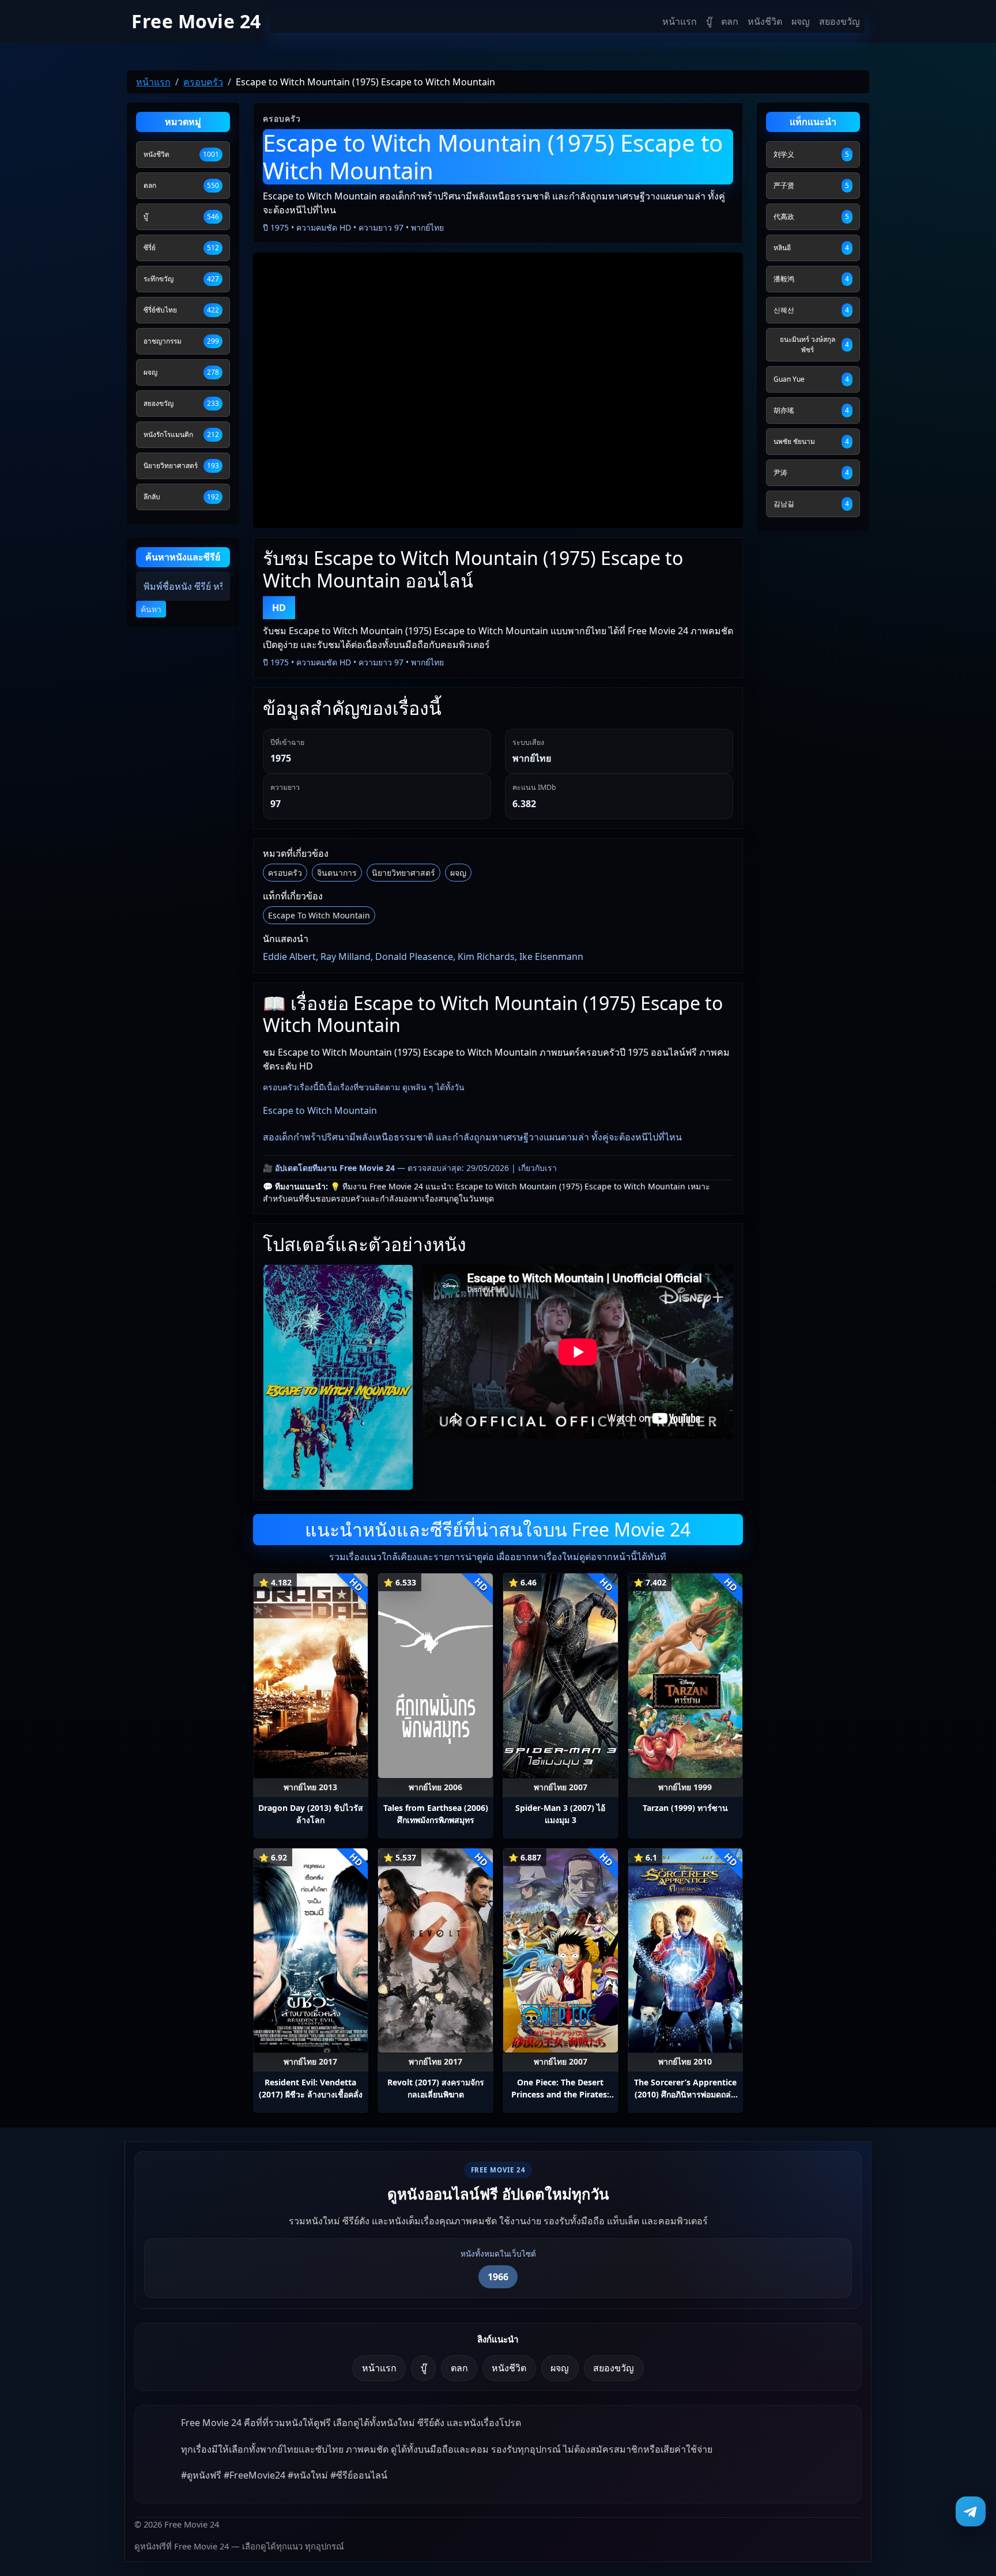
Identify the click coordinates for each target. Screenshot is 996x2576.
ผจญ (801, 21)
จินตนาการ (337, 873)
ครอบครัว (285, 873)
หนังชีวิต (765, 21)
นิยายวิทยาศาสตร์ (403, 873)
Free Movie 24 (196, 21)
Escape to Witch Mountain (319, 915)
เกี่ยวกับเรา (537, 1168)
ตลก (730, 21)
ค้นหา (151, 609)
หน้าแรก (680, 21)
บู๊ (709, 21)
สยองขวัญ (840, 21)
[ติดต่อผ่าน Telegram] (971, 2511)
